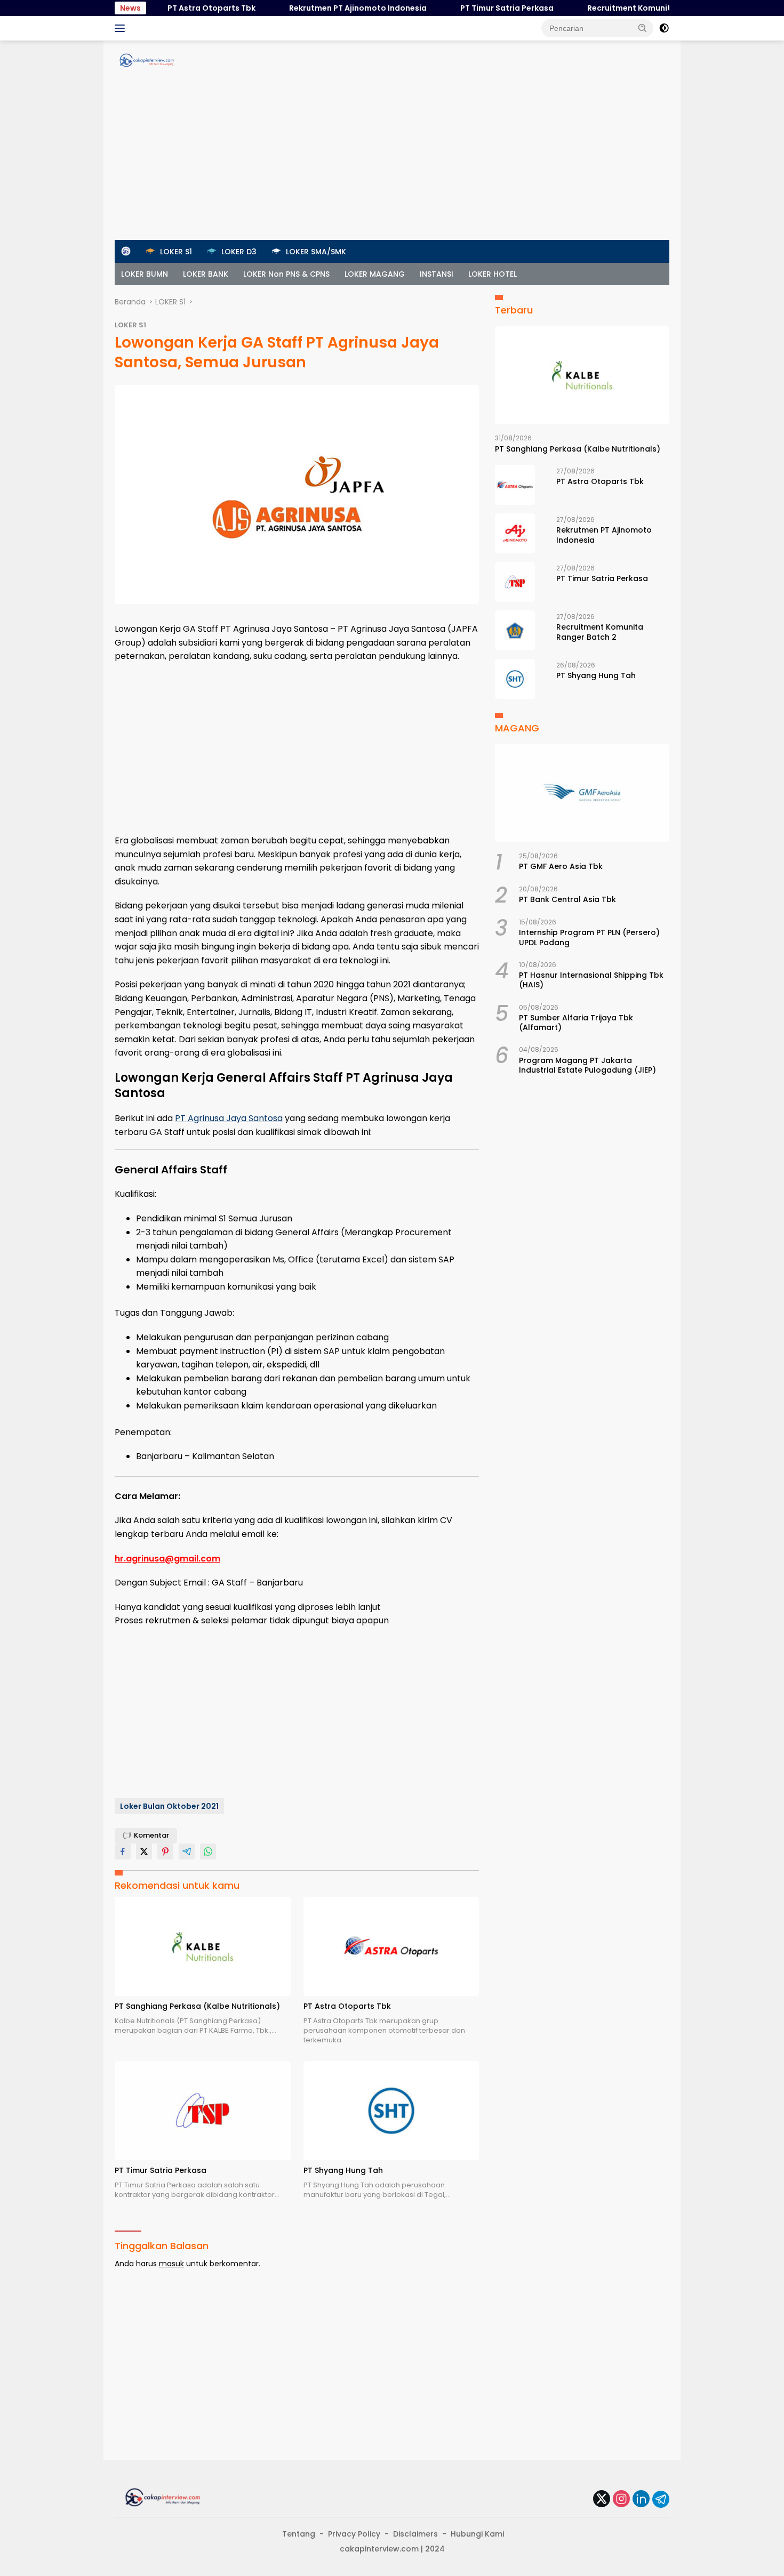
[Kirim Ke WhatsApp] (208, 1851)
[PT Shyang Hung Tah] (391, 2110)
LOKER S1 (130, 325)
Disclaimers (415, 2534)
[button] (643, 28)
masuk (171, 2264)
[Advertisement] (392, 160)
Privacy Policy (354, 2534)
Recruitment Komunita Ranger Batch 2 (625, 8)
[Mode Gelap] (664, 28)
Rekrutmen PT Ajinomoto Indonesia (321, 8)
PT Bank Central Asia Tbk (567, 899)
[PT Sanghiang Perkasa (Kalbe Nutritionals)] (203, 1946)
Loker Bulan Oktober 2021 (169, 1806)
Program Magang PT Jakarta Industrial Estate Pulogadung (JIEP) (587, 1065)
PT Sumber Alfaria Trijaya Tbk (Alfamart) (576, 1023)
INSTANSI (437, 274)
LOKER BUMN (145, 274)
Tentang (299, 2534)
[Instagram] (621, 2499)
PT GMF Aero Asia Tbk (561, 866)
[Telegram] (661, 2499)
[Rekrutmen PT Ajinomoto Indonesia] (515, 533)
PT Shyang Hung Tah (343, 2170)
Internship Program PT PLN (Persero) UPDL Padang (589, 937)
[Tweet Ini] (144, 1851)
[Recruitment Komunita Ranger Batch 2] (515, 630)
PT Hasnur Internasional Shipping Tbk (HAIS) (591, 980)
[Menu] (122, 28)
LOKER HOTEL (493, 274)
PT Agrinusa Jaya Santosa (229, 1118)
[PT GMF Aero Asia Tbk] (582, 793)
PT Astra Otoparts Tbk (174, 8)
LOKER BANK (206, 274)
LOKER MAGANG (375, 274)
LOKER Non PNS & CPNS (286, 274)
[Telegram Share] (187, 1851)
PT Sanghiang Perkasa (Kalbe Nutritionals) (197, 2006)
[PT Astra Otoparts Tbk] (391, 1946)
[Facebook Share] (123, 1851)
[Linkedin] (641, 2499)
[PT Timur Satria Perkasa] (203, 2110)
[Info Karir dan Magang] (147, 60)
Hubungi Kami (477, 2534)
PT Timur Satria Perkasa (470, 8)
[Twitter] (602, 2499)
